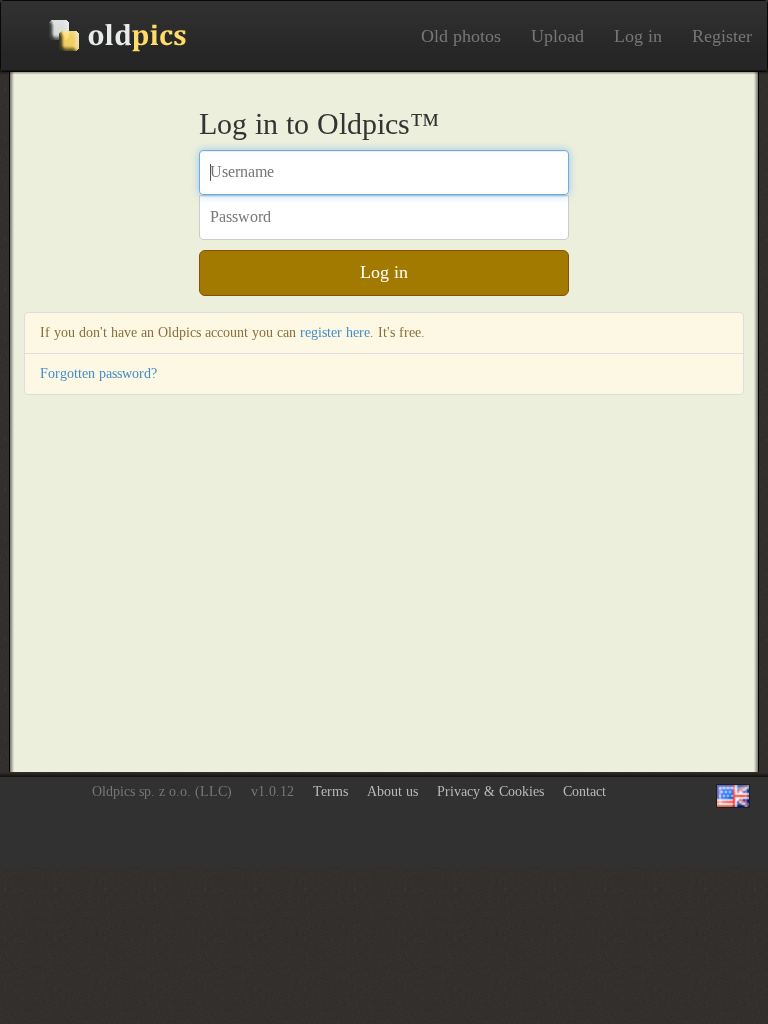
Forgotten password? (98, 373)
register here (335, 332)
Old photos (461, 36)
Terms (330, 791)
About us (392, 791)
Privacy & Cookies (490, 791)
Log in (638, 36)
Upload (557, 36)
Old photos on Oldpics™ (101, 36)
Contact (584, 791)
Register (722, 36)
